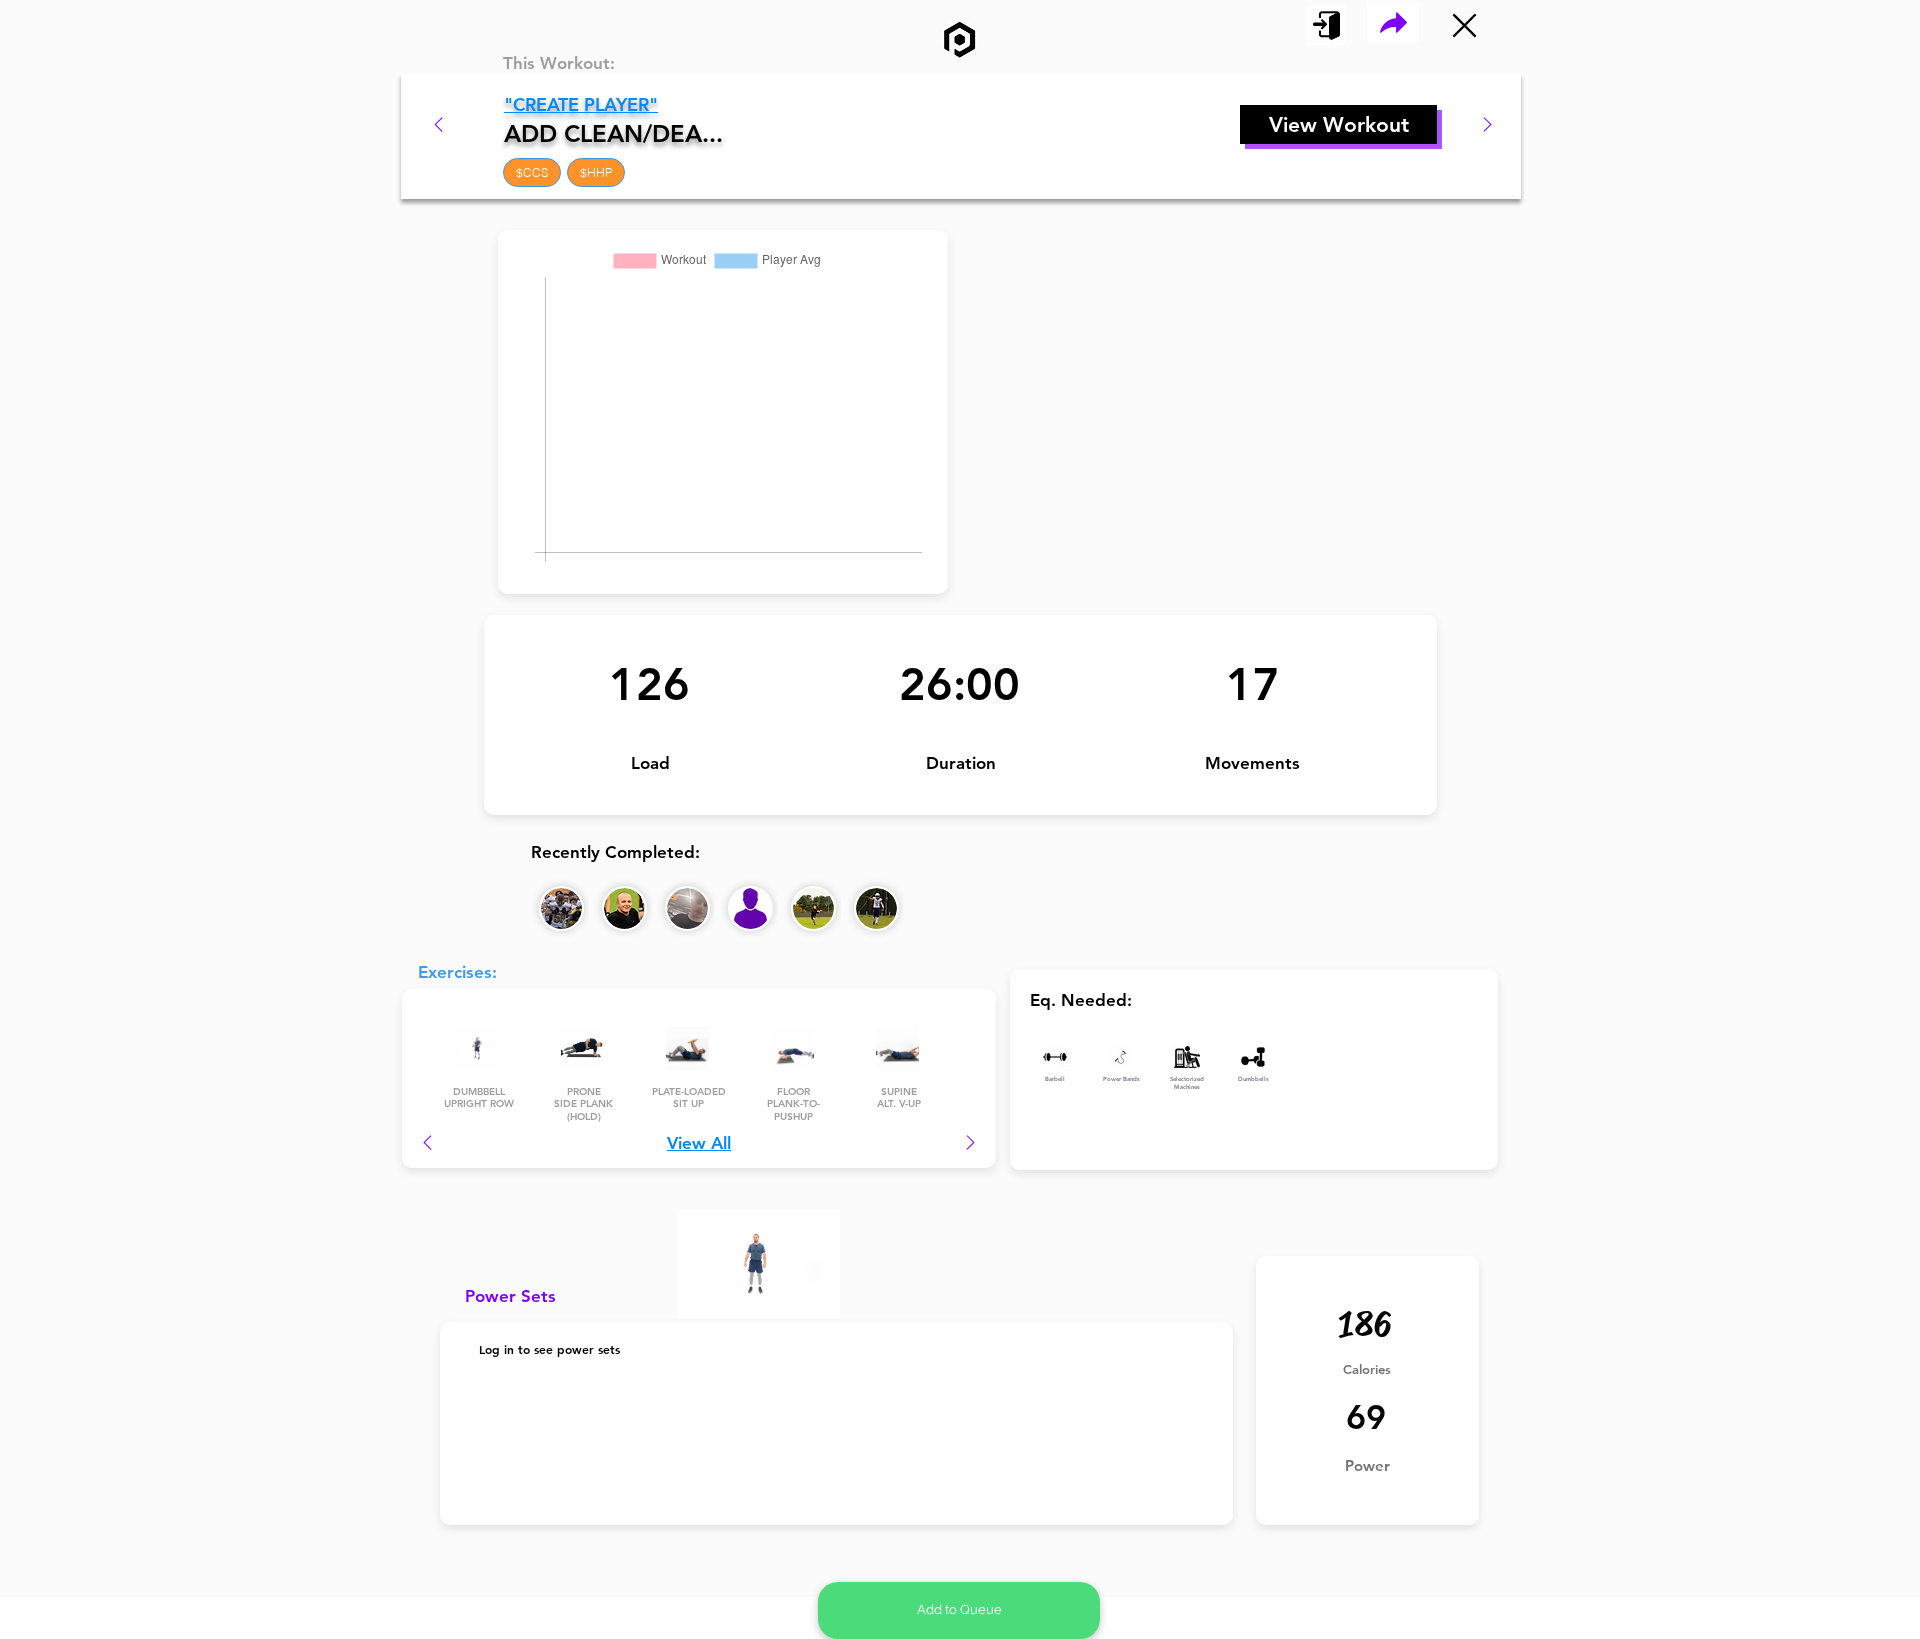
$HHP (596, 172)
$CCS (532, 172)
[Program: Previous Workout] (438, 124)
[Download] (1393, 22)
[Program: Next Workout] (1487, 124)
